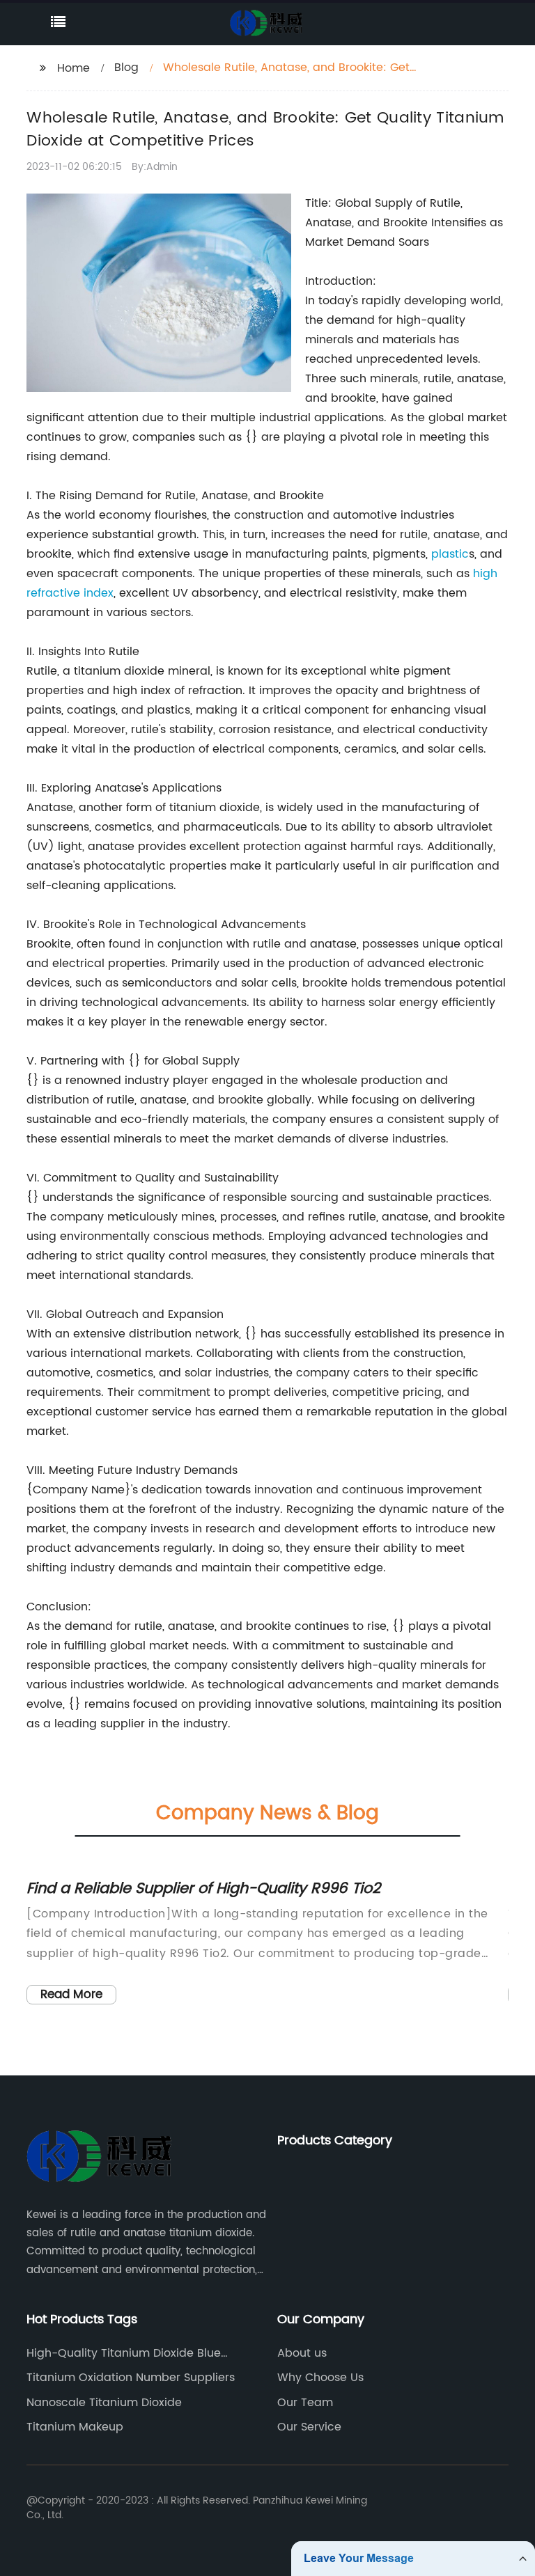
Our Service (309, 2427)
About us (302, 2353)
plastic (450, 554)
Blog (126, 68)
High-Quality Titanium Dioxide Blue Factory (124, 2353)
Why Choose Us (320, 2378)
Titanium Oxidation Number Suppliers (131, 2378)
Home (73, 68)
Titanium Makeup (75, 2427)
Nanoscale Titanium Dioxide (104, 2403)
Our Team (305, 2403)
